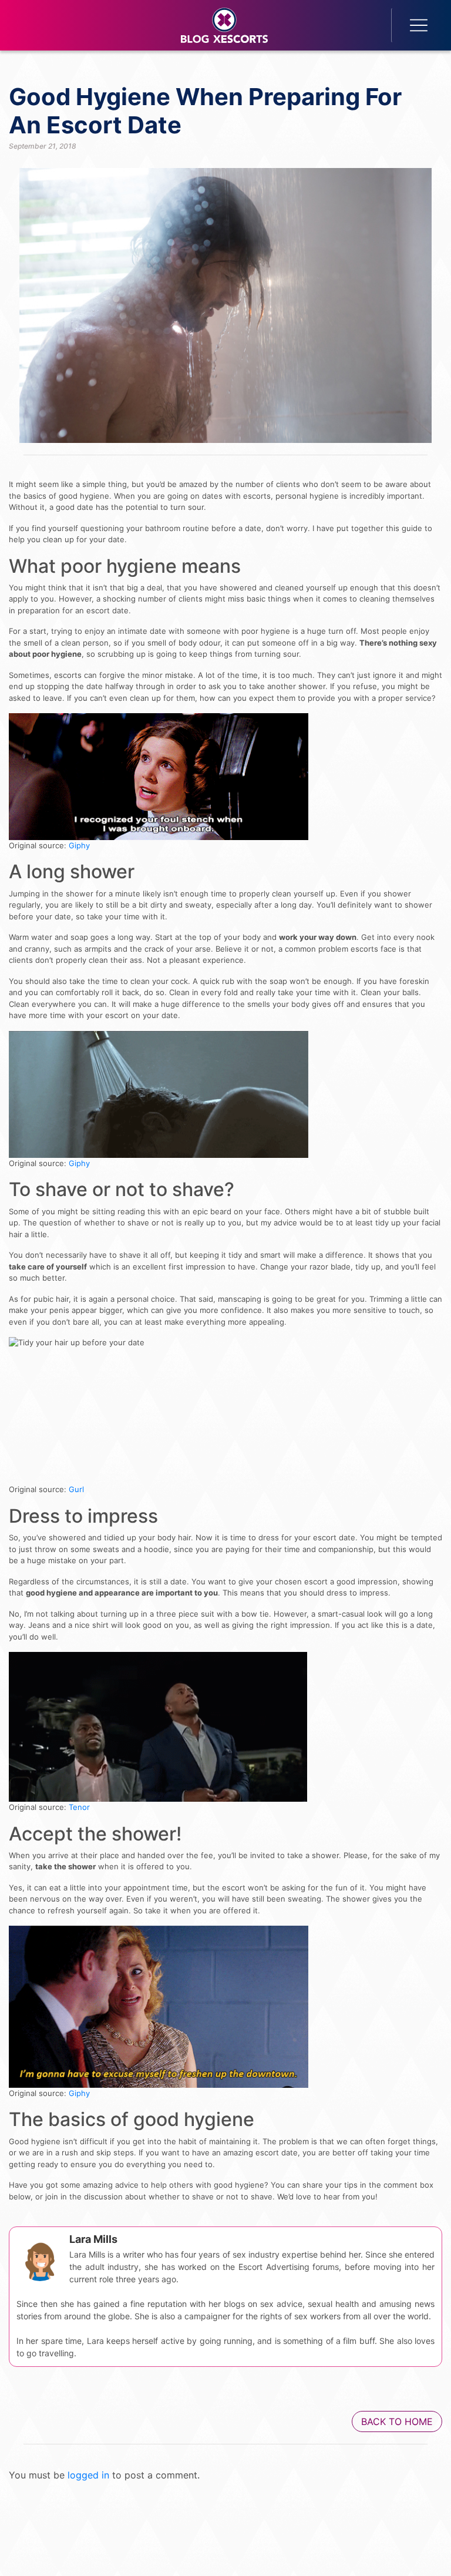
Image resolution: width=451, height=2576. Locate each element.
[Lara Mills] (40, 2258)
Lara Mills (93, 2239)
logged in (88, 2475)
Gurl (76, 1489)
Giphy (79, 845)
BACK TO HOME (397, 2421)
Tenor (79, 1807)
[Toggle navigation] (412, 25)
